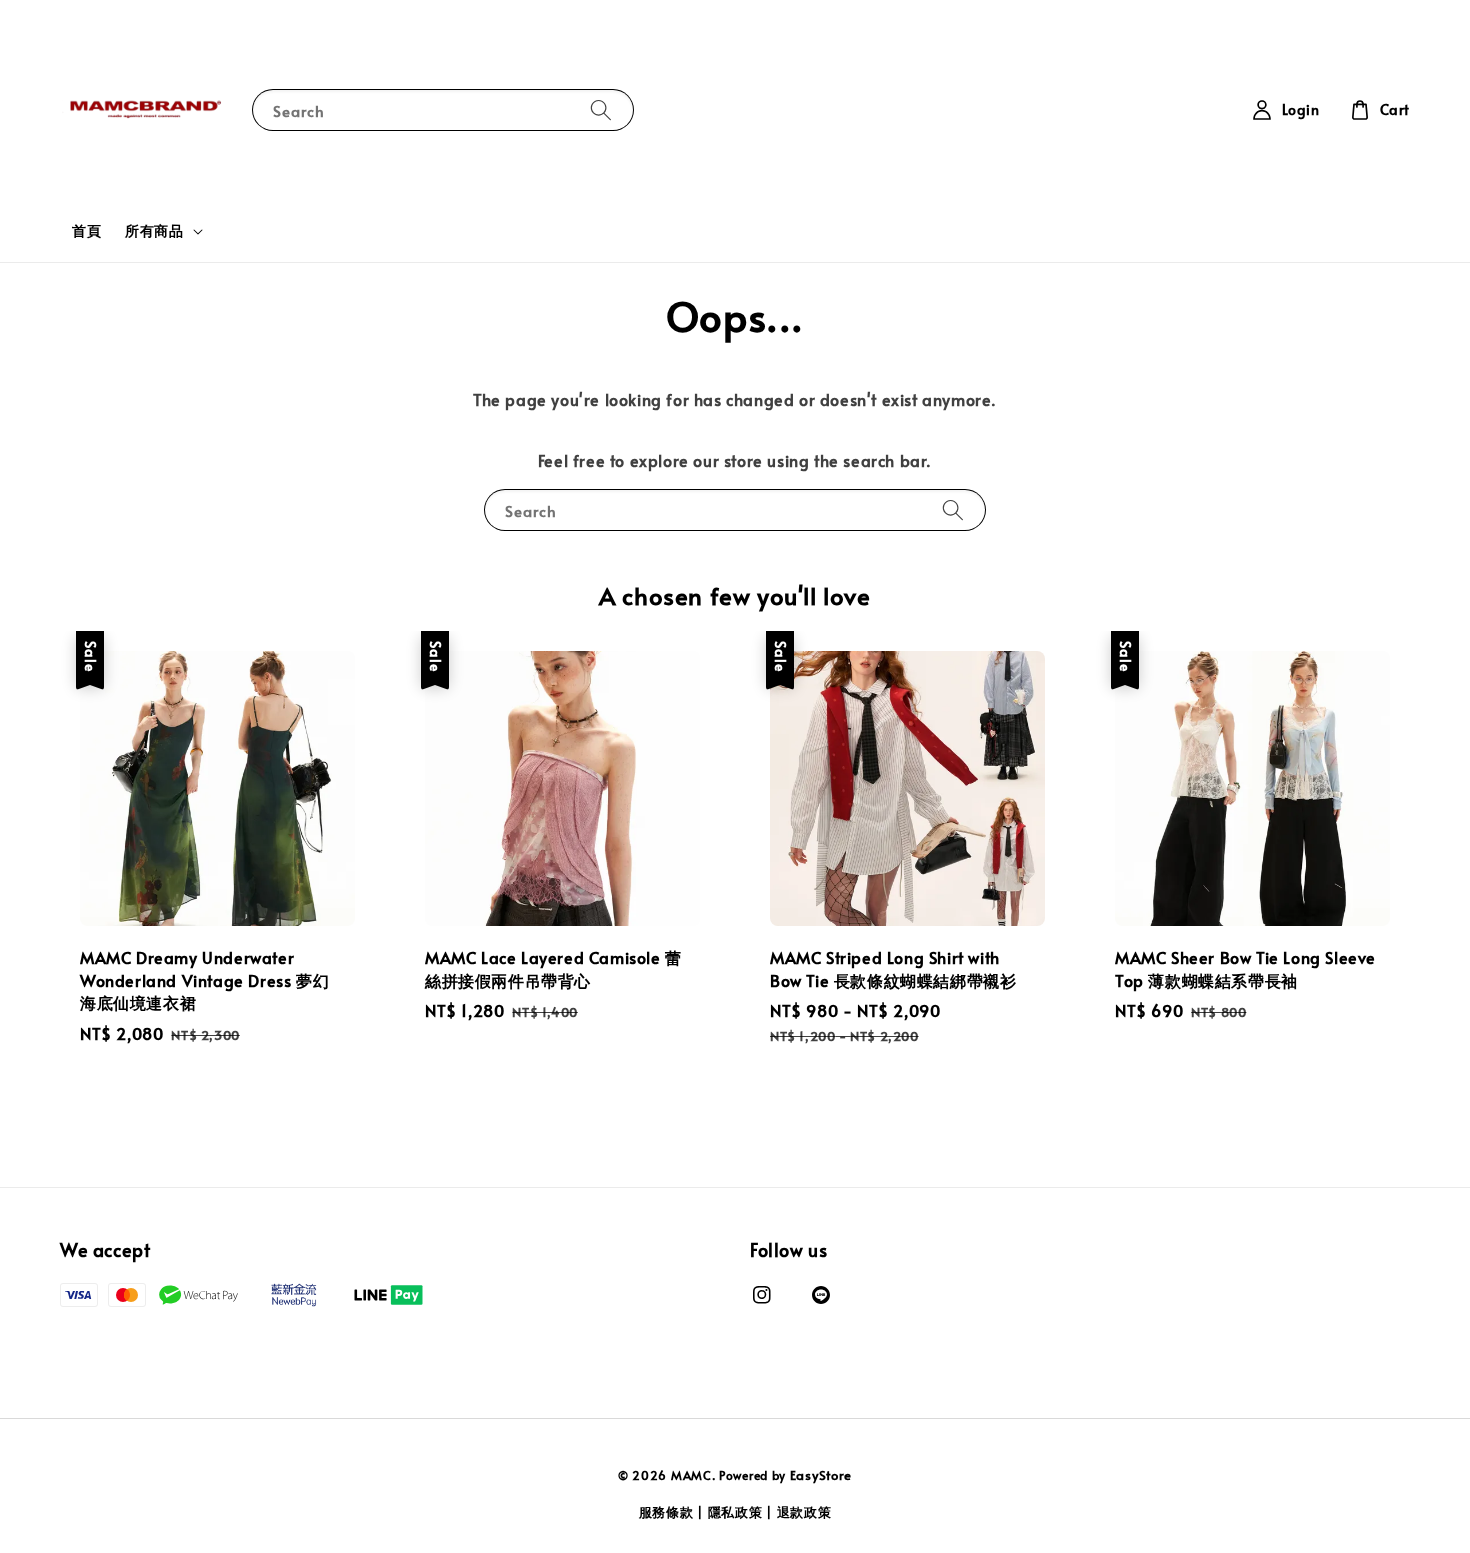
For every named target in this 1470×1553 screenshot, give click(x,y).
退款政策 (804, 1512)
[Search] (601, 109)
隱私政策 (735, 1512)
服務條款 (666, 1512)
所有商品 (154, 231)
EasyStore (821, 1475)
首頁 (86, 230)
